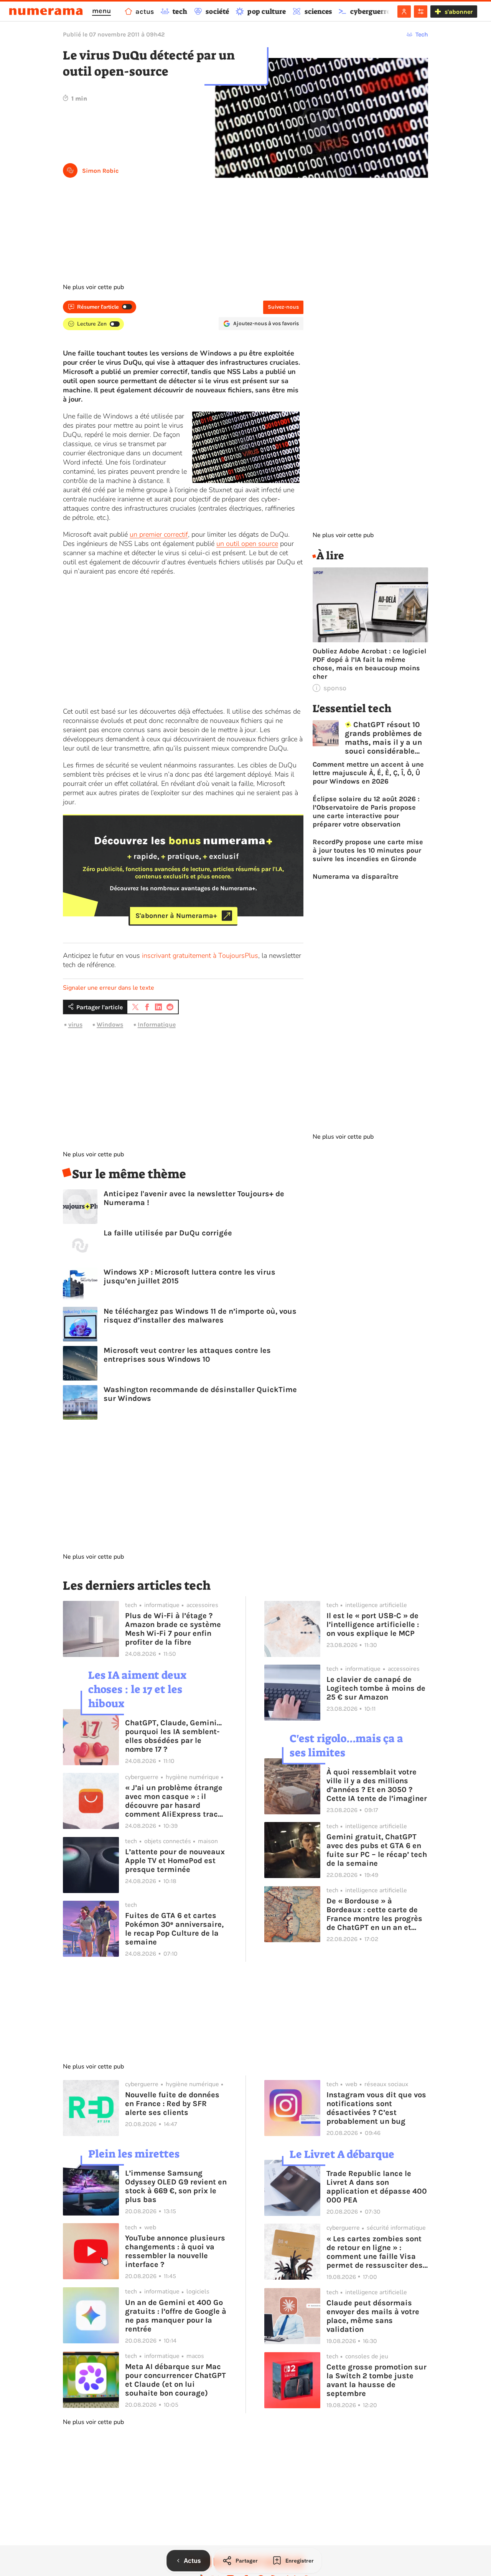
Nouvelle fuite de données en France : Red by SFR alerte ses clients (172, 2104)
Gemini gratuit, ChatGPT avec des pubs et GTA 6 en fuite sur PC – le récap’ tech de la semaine (377, 1850)
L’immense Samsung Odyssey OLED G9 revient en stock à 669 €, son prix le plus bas (176, 2186)
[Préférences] (421, 12)
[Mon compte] (404, 12)
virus (75, 1024)
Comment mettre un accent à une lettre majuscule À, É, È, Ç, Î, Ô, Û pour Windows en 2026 (368, 773)
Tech (422, 34)
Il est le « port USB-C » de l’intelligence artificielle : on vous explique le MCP (373, 1624)
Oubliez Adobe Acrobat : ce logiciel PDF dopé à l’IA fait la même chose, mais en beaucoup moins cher (369, 664)
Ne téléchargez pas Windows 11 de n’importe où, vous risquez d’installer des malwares (200, 1316)
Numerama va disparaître (356, 876)
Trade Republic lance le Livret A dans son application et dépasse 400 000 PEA (377, 2187)
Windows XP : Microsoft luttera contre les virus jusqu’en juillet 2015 (189, 1276)
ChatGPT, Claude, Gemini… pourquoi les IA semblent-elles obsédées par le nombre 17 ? (173, 1736)
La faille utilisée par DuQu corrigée (168, 1233)
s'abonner (459, 12)
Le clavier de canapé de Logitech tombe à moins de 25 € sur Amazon (376, 1688)
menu (101, 11)
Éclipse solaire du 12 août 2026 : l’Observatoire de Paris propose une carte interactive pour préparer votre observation (366, 812)
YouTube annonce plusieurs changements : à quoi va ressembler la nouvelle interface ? (175, 2251)
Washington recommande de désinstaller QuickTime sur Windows (200, 1394)
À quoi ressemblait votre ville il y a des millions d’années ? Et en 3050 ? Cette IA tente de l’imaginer (377, 1785)
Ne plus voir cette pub (93, 287)
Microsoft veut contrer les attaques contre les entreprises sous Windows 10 (187, 1355)
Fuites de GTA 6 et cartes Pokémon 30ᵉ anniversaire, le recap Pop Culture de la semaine (174, 1929)
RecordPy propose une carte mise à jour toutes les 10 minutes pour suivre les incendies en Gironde (368, 850)
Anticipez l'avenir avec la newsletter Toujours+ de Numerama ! (194, 1198)
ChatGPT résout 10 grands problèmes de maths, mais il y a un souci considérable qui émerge (383, 738)
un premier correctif (159, 534)
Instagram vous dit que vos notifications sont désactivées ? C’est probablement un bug (376, 2108)
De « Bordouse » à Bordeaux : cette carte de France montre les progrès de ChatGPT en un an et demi (374, 1914)
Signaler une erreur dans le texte (109, 988)
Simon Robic (100, 171)
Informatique (157, 1024)
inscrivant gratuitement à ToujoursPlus (200, 956)
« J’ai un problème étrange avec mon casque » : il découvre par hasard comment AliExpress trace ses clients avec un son (174, 1801)
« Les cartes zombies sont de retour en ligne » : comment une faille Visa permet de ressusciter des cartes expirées (375, 2252)
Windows (110, 1024)
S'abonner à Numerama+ (176, 916)
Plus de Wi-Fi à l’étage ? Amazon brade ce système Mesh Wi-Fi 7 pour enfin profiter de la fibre (173, 1629)
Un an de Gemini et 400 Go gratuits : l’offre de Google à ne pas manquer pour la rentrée (176, 2316)
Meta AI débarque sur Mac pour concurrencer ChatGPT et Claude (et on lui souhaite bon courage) (175, 2380)
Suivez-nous (283, 307)
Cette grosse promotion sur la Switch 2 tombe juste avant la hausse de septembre (376, 2380)
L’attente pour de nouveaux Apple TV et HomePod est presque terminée (175, 1861)
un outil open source (247, 544)
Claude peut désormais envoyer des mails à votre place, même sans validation (373, 2316)
